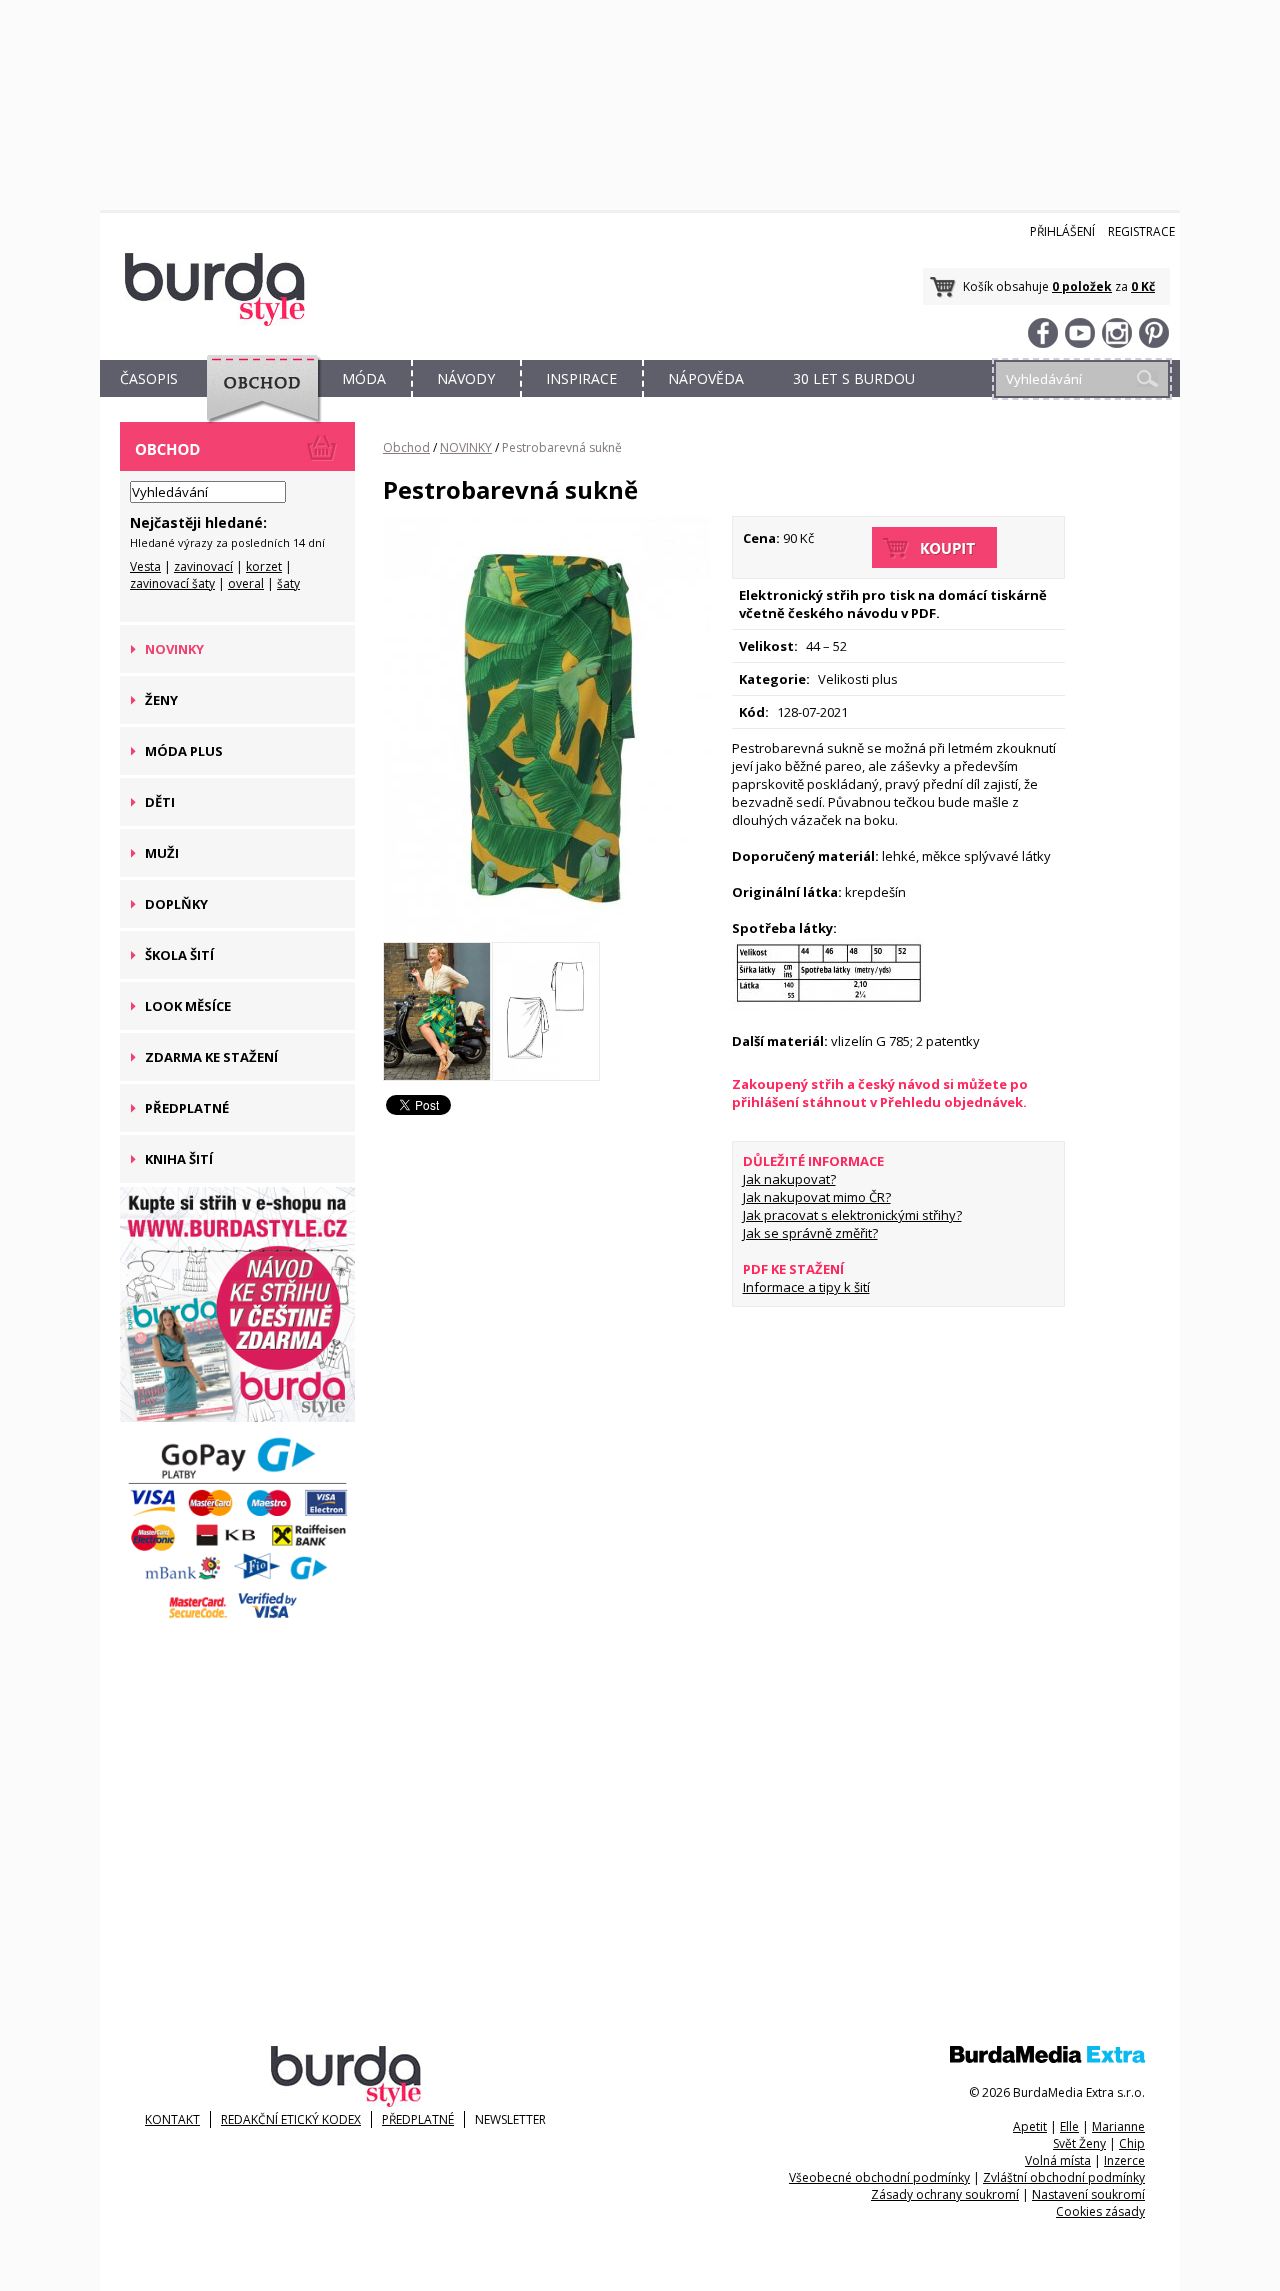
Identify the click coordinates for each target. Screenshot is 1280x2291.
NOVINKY (466, 447)
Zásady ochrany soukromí (945, 2194)
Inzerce (1124, 2160)
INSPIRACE (581, 378)
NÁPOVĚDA (706, 378)
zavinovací (203, 566)
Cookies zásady (1100, 2211)
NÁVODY (466, 378)
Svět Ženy (1079, 2143)
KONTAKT (172, 2119)
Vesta (145, 566)
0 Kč (1143, 286)
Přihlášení (1062, 231)
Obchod (406, 447)
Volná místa (1058, 2160)
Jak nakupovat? (789, 1179)
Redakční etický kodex (291, 2119)
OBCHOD (257, 401)
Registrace (1141, 231)
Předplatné (418, 2119)
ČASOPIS (149, 378)
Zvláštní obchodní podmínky (1064, 2177)
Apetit (1030, 2126)
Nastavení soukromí (1088, 2194)
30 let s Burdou (854, 378)
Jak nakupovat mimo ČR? (817, 1197)
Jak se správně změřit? (810, 1233)
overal (246, 583)
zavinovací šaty (172, 583)
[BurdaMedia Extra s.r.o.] (1047, 2058)
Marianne (1118, 2126)
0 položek (1082, 286)
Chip (1132, 2143)
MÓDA (364, 378)
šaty (288, 583)
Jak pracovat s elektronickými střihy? (852, 1215)
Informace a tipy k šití (806, 1287)
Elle (1069, 2126)
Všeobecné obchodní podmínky (879, 2177)
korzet (264, 566)
